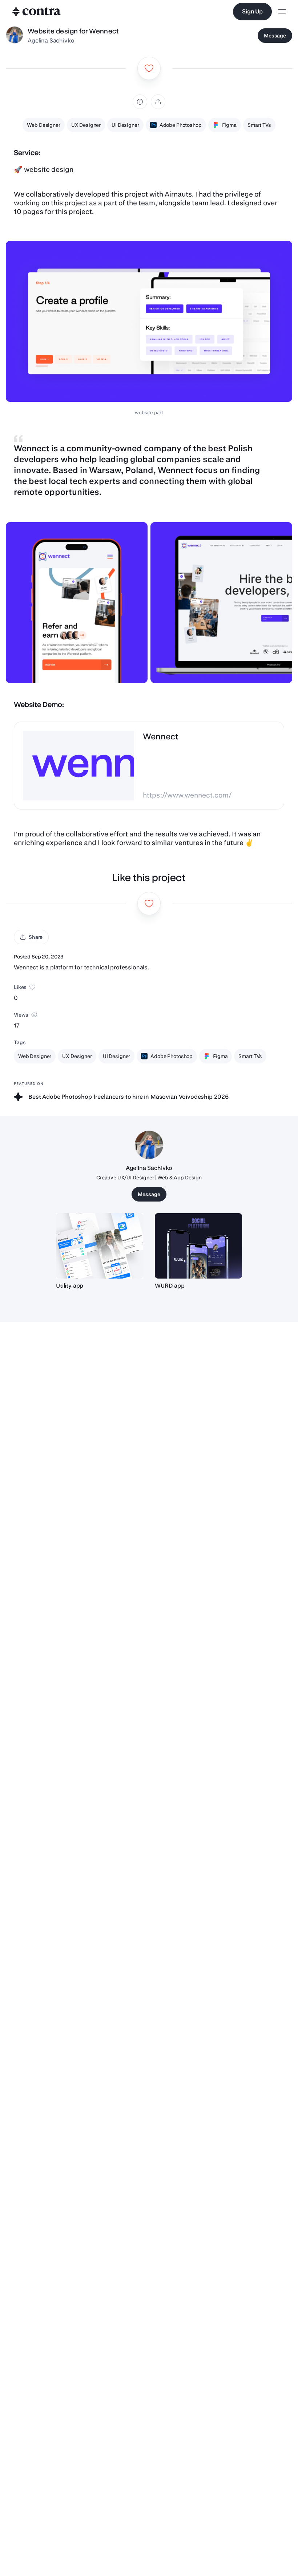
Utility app (70, 1286)
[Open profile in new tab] (15, 36)
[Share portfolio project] (158, 102)
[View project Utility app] (100, 1246)
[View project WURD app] (198, 1246)
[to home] (36, 12)
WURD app (170, 1286)
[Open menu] (282, 12)
